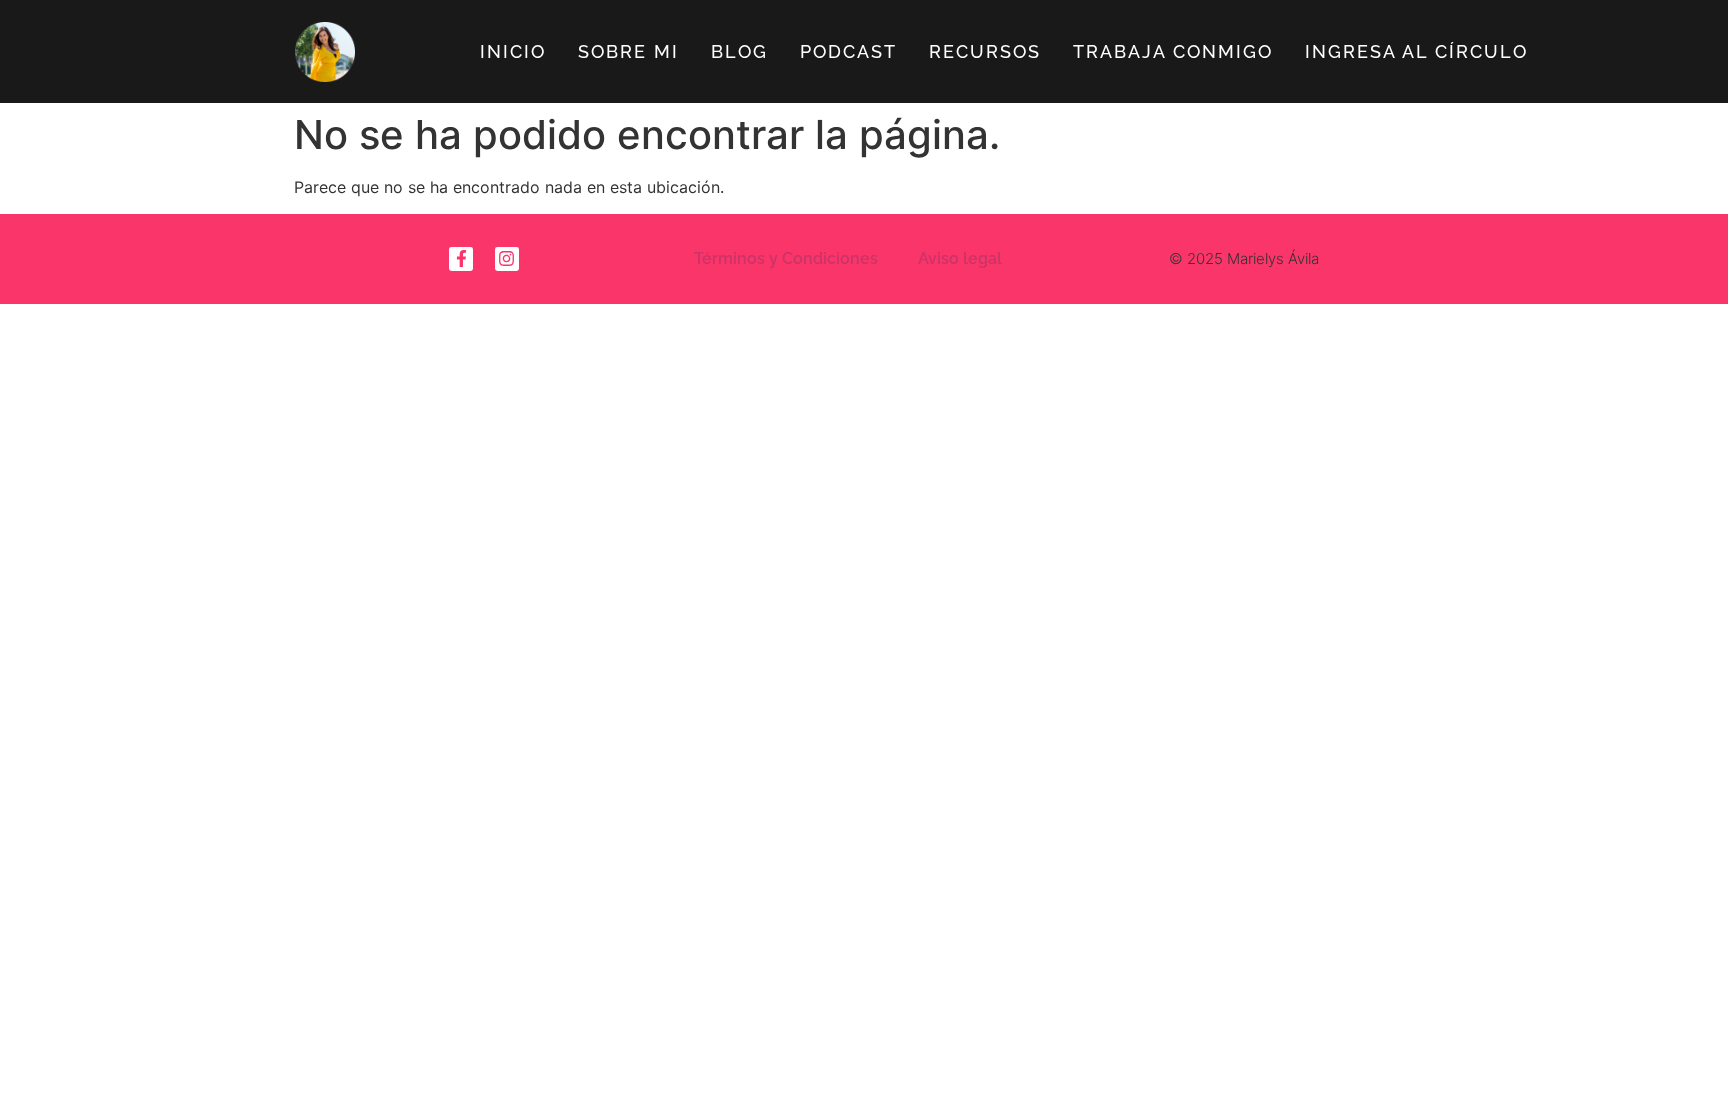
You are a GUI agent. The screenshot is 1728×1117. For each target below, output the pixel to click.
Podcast (848, 51)
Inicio (513, 51)
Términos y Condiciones (786, 258)
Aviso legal (960, 258)
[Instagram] (507, 259)
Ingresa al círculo (1416, 51)
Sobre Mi (628, 51)
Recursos (985, 51)
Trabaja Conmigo (1173, 51)
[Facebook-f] (461, 259)
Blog (739, 51)
